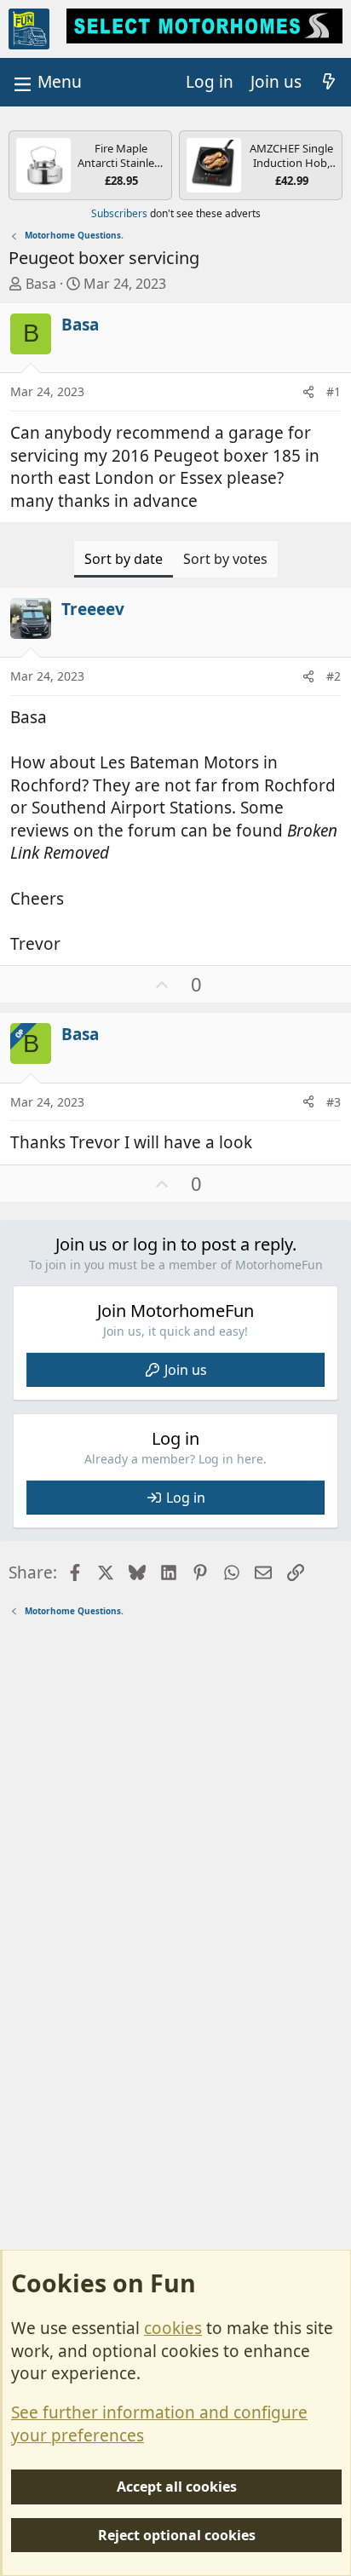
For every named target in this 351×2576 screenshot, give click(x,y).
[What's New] (329, 82)
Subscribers (119, 213)
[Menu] (46, 82)
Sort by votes (225, 559)
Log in (186, 1498)
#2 (334, 676)
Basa (41, 284)
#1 (334, 391)
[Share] (308, 392)
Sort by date (124, 559)
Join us (186, 1370)
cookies (173, 2328)
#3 (334, 1102)
